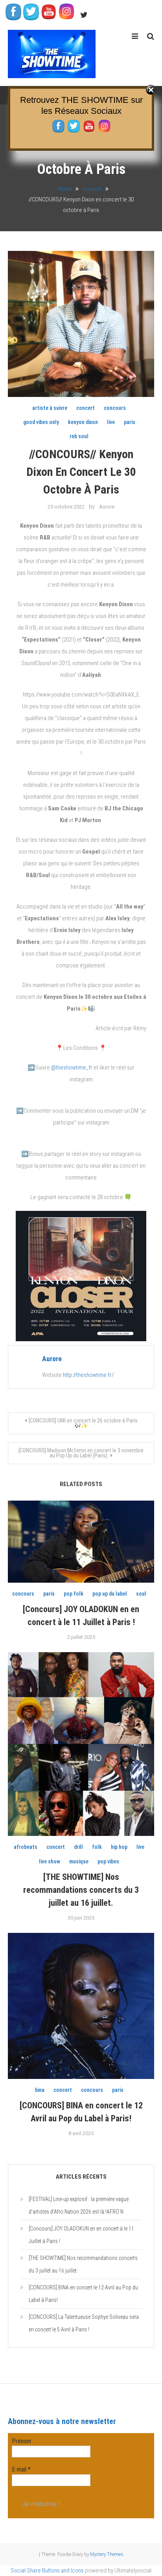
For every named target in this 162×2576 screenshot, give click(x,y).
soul (141, 1594)
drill (78, 1847)
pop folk (74, 1594)
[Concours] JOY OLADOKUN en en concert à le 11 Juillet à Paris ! (81, 2235)
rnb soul (79, 436)
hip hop (119, 1847)
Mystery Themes (107, 2554)
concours (115, 408)
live (111, 422)
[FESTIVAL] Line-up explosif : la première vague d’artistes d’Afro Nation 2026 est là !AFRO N (79, 2205)
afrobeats (26, 1847)
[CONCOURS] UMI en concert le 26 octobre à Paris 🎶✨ (83, 1423)
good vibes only (41, 422)
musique (79, 1861)
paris (130, 422)
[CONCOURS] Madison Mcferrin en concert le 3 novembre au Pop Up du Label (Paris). (81, 1453)
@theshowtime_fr (72, 1068)
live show (50, 1861)
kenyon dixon (83, 422)
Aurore (107, 507)
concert (86, 408)
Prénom (21, 2441)
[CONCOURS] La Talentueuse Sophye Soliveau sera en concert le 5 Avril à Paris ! (84, 2323)
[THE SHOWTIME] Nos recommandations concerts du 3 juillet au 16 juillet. (81, 1890)
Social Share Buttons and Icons (47, 2571)
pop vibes (108, 1861)
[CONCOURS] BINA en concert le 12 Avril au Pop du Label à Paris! (83, 2294)
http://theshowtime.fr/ (88, 1375)
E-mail (21, 2469)
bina (40, 2090)
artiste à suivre (50, 408)
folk (97, 1847)
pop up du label (110, 1594)
